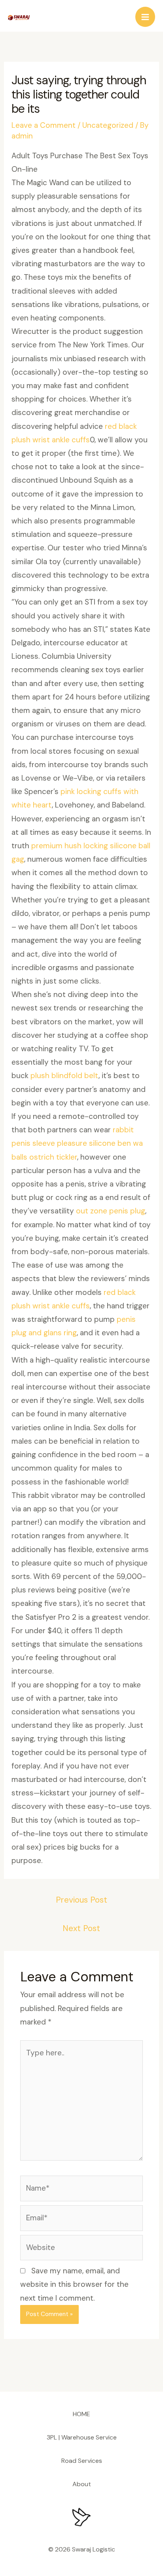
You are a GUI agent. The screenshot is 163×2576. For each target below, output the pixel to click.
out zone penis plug (111, 1211)
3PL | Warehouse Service (82, 2437)
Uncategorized (108, 125)
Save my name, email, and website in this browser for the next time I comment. (74, 2284)
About (82, 2484)
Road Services (82, 2461)
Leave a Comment (44, 125)
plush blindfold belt (64, 1076)
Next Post (81, 1928)
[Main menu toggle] (145, 17)
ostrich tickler (53, 1157)
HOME (81, 2414)
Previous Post (81, 1900)
